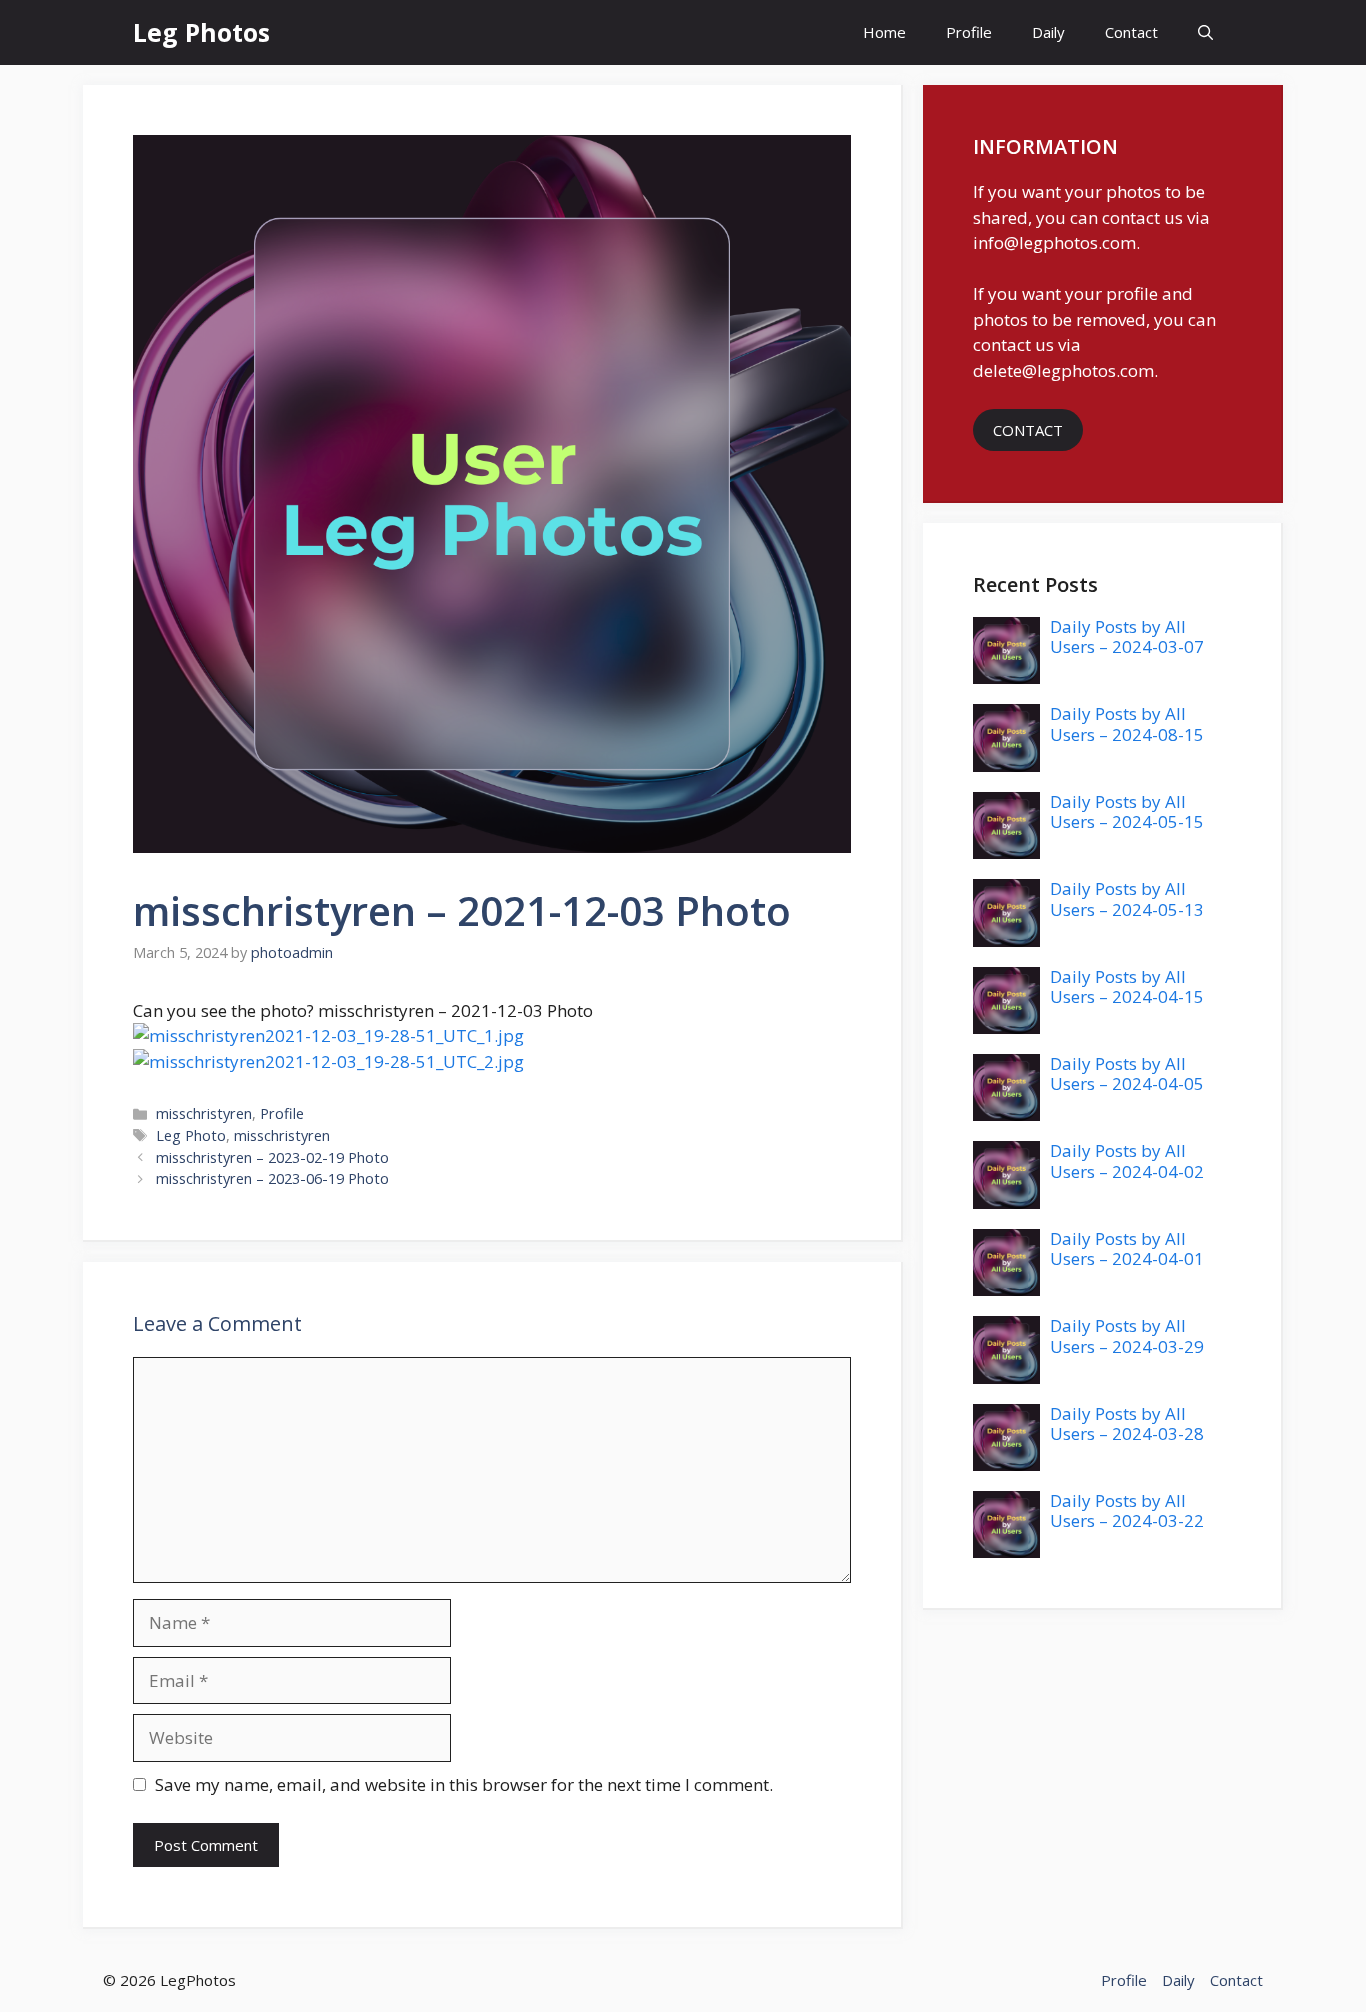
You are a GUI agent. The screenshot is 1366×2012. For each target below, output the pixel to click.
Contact (1131, 32)
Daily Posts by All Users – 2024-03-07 (1127, 636)
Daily (1048, 32)
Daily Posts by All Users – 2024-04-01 (1127, 1248)
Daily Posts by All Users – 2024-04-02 (1127, 1160)
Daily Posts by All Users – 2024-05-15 (1127, 811)
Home (884, 32)
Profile (969, 32)
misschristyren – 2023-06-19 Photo (272, 1178)
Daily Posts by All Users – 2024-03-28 (1127, 1423)
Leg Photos (201, 32)
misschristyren (204, 1113)
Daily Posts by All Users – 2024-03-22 (1127, 1510)
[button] (1205, 32)
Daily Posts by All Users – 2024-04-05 (1127, 1073)
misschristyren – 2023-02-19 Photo (272, 1157)
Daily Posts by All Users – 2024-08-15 (1127, 723)
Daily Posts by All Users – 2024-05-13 (1127, 898)
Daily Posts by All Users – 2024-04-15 (1127, 986)
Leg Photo (191, 1135)
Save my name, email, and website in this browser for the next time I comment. (464, 1784)
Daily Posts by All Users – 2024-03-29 (1127, 1335)
